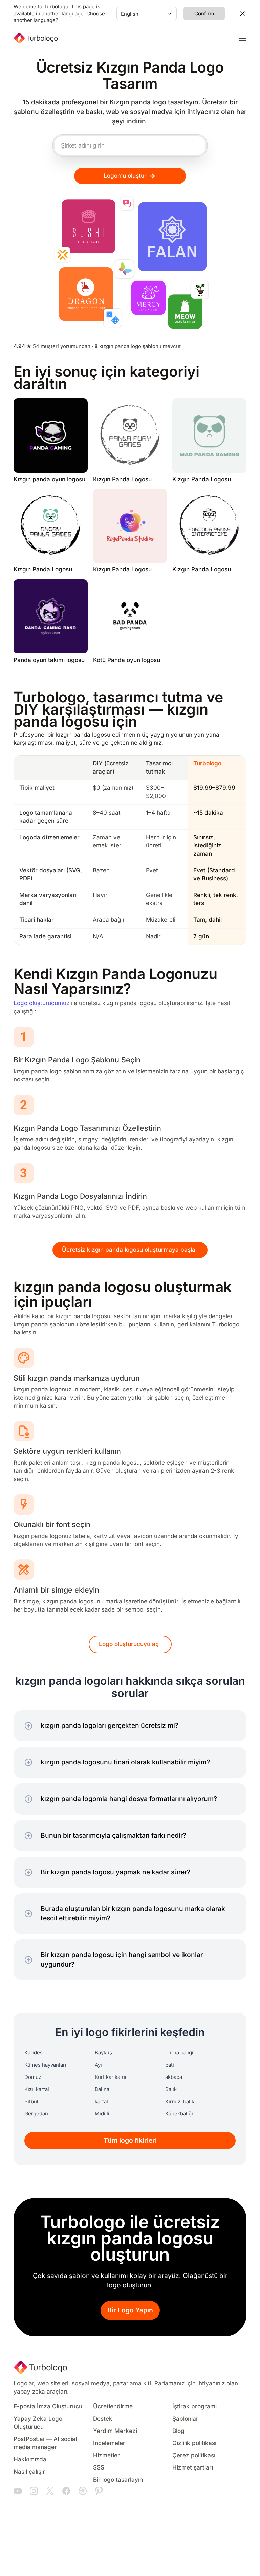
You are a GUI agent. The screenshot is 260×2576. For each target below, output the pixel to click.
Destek (103, 2419)
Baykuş (103, 2053)
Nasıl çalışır (29, 2472)
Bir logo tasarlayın (118, 2480)
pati (170, 2065)
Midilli (102, 2114)
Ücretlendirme (113, 2407)
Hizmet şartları (193, 2468)
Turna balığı (179, 2053)
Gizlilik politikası (194, 2443)
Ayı (98, 2065)
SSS (99, 2468)
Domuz (33, 2077)
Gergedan (36, 2114)
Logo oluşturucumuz (41, 1003)
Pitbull (32, 2102)
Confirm (204, 14)
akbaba (174, 2077)
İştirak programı (194, 2407)
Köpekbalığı (179, 2114)
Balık (171, 2089)
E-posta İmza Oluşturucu (48, 2407)
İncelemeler (109, 2443)
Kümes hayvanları (45, 2065)
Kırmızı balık (180, 2102)
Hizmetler (106, 2455)
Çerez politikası (194, 2455)
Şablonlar (185, 2419)
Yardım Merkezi (115, 2431)
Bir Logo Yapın (130, 2310)
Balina (102, 2089)
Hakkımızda (30, 2460)
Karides (34, 2053)
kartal (101, 2102)
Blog (178, 2431)
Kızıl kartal (37, 2089)
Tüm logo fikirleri (130, 2140)
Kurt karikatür (111, 2077)
